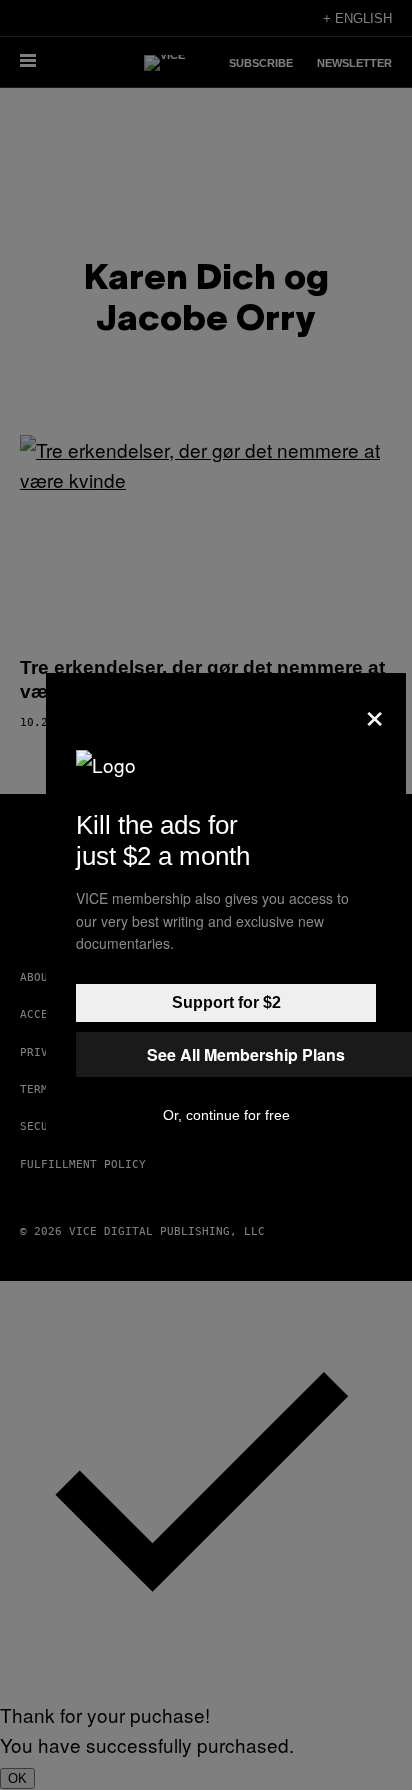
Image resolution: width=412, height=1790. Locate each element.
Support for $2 (226, 1002)
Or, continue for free (226, 1115)
